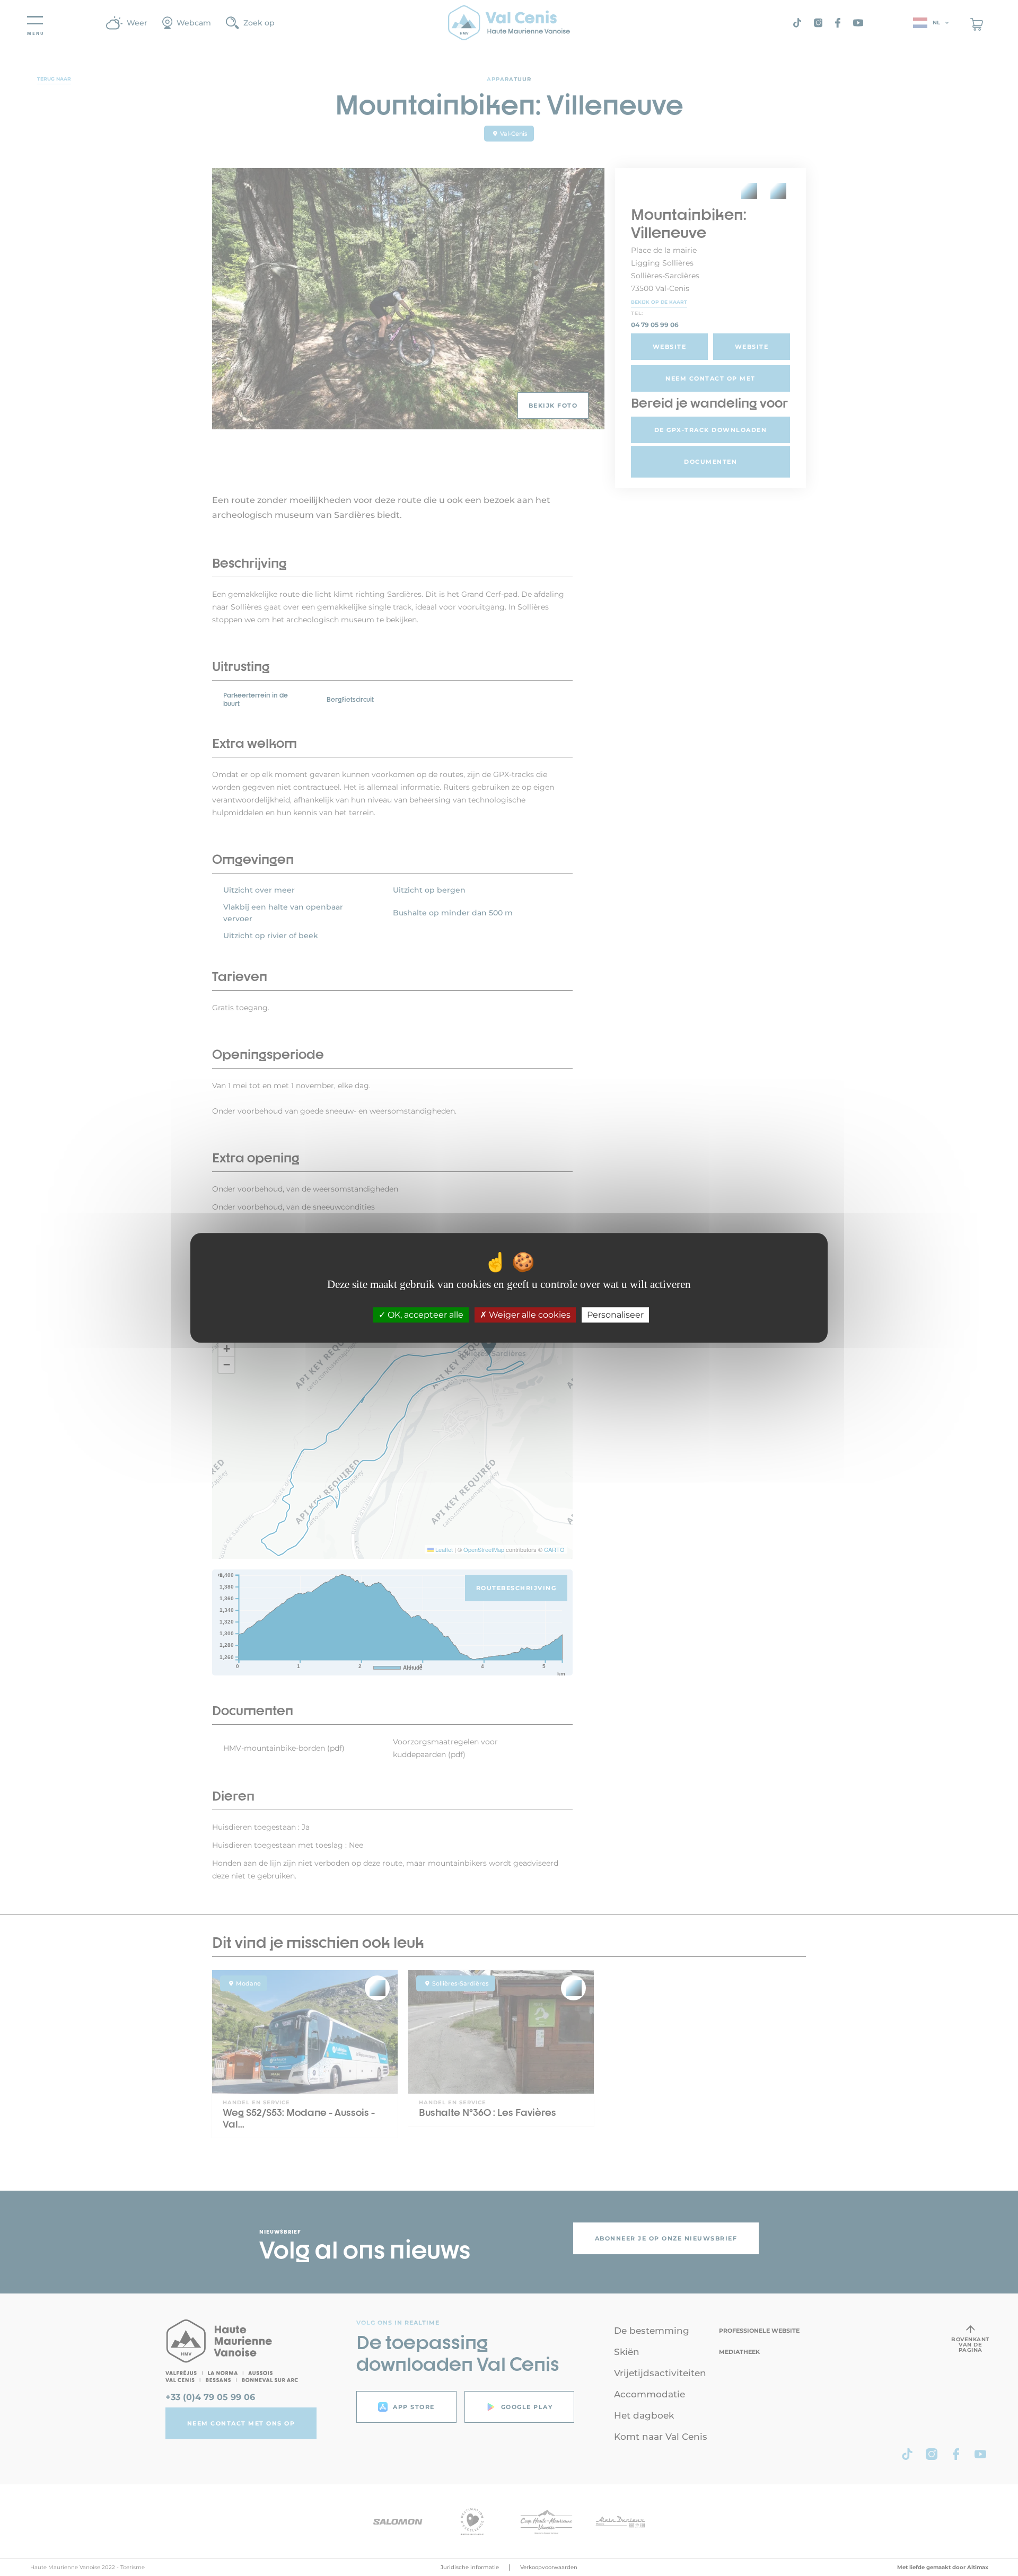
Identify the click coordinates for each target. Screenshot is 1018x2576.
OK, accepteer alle (424, 1315)
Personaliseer (615, 1315)
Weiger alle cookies (529, 1315)
